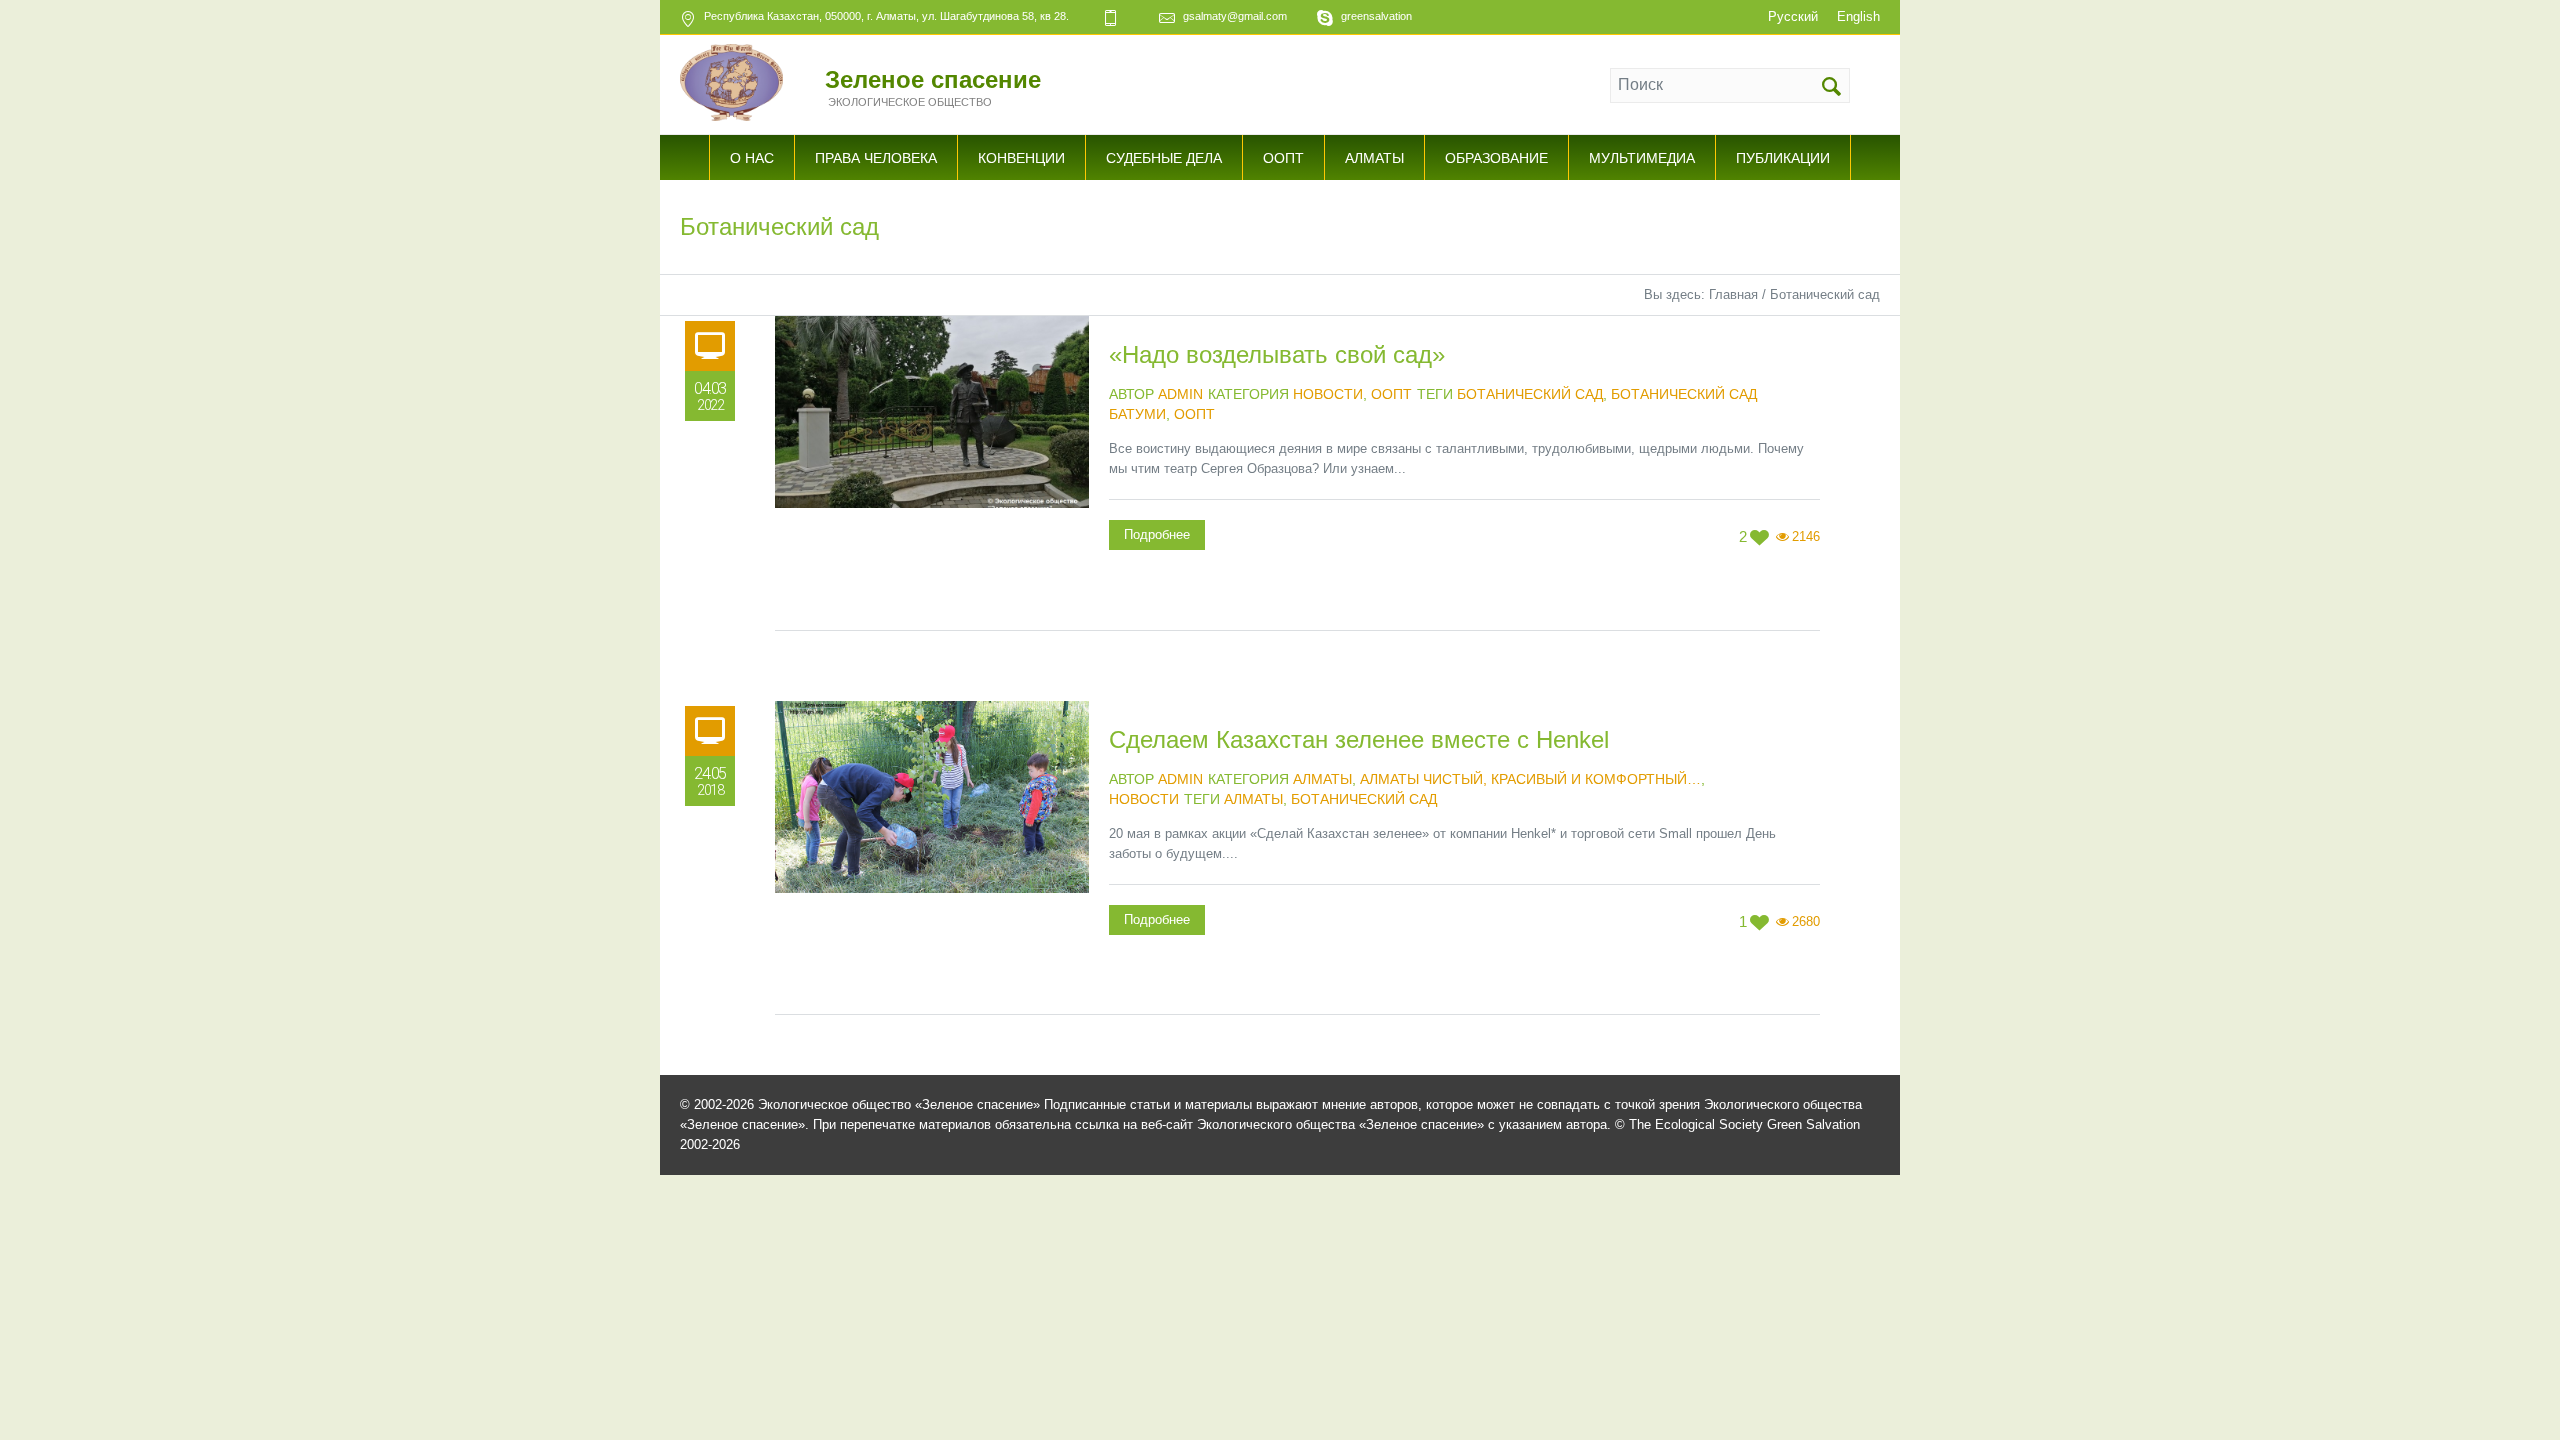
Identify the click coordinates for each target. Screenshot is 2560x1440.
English (1858, 16)
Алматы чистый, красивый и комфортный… (1530, 779)
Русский (1793, 16)
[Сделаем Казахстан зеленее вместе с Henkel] (932, 858)
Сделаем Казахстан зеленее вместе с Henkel (1359, 739)
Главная (1733, 294)
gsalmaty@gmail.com (1235, 16)
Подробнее (1157, 534)
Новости (1328, 394)
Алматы (1322, 779)
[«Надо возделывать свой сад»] (932, 473)
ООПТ (1391, 394)
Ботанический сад (1530, 394)
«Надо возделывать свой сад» (1277, 354)
